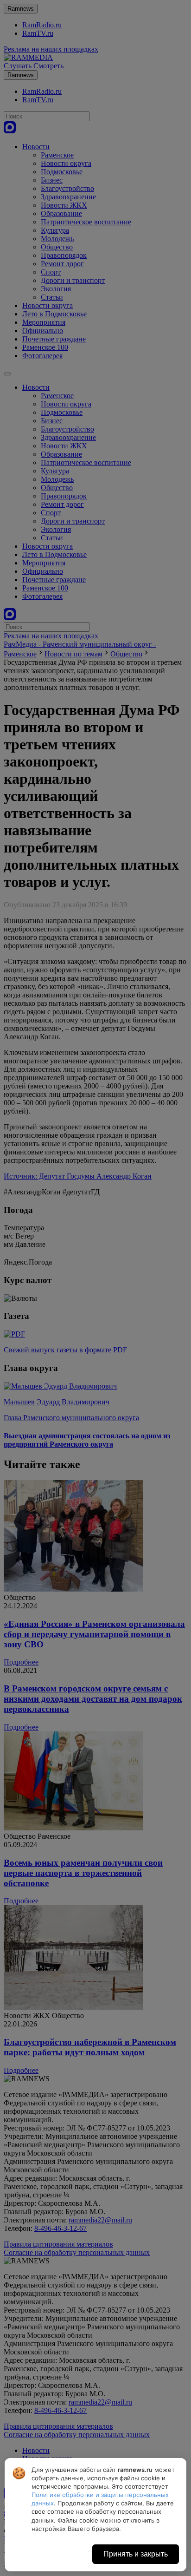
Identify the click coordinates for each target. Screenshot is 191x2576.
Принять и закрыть (136, 2554)
